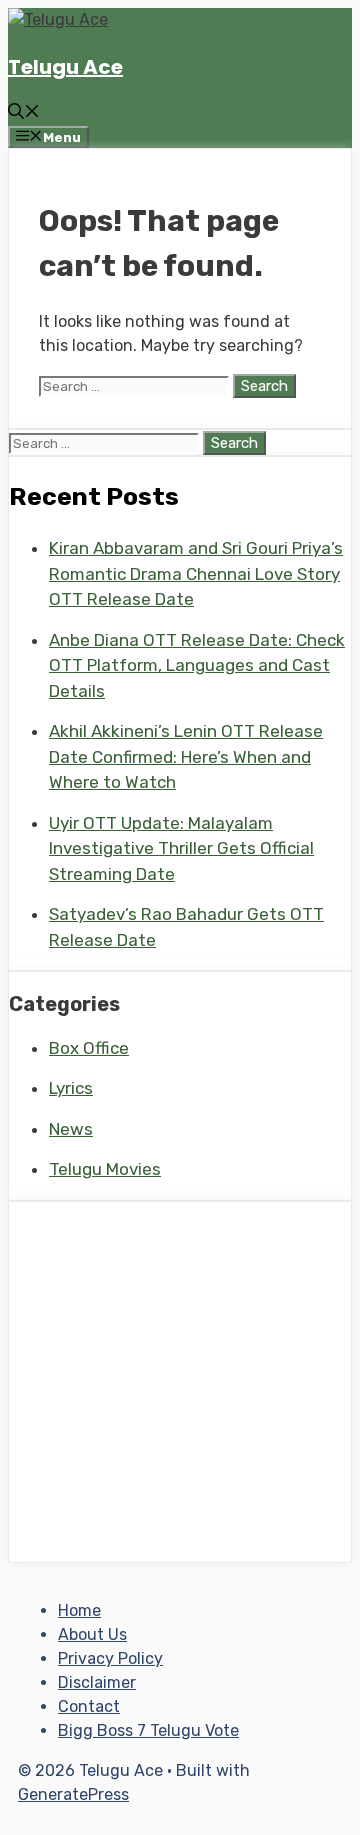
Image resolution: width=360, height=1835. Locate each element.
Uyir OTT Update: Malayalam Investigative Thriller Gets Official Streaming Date (181, 848)
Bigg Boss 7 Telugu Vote (148, 1730)
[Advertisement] (180, 1382)
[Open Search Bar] (24, 113)
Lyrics (71, 1088)
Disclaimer (97, 1682)
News (71, 1129)
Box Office (89, 1048)
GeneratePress (73, 1794)
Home (79, 1610)
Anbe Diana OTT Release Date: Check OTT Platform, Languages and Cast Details (197, 665)
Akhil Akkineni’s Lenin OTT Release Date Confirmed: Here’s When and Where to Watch (186, 756)
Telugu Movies (105, 1169)
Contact (89, 1706)
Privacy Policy (110, 1658)
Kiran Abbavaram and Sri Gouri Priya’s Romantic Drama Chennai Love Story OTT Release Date (196, 573)
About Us (92, 1634)
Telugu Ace (65, 67)
